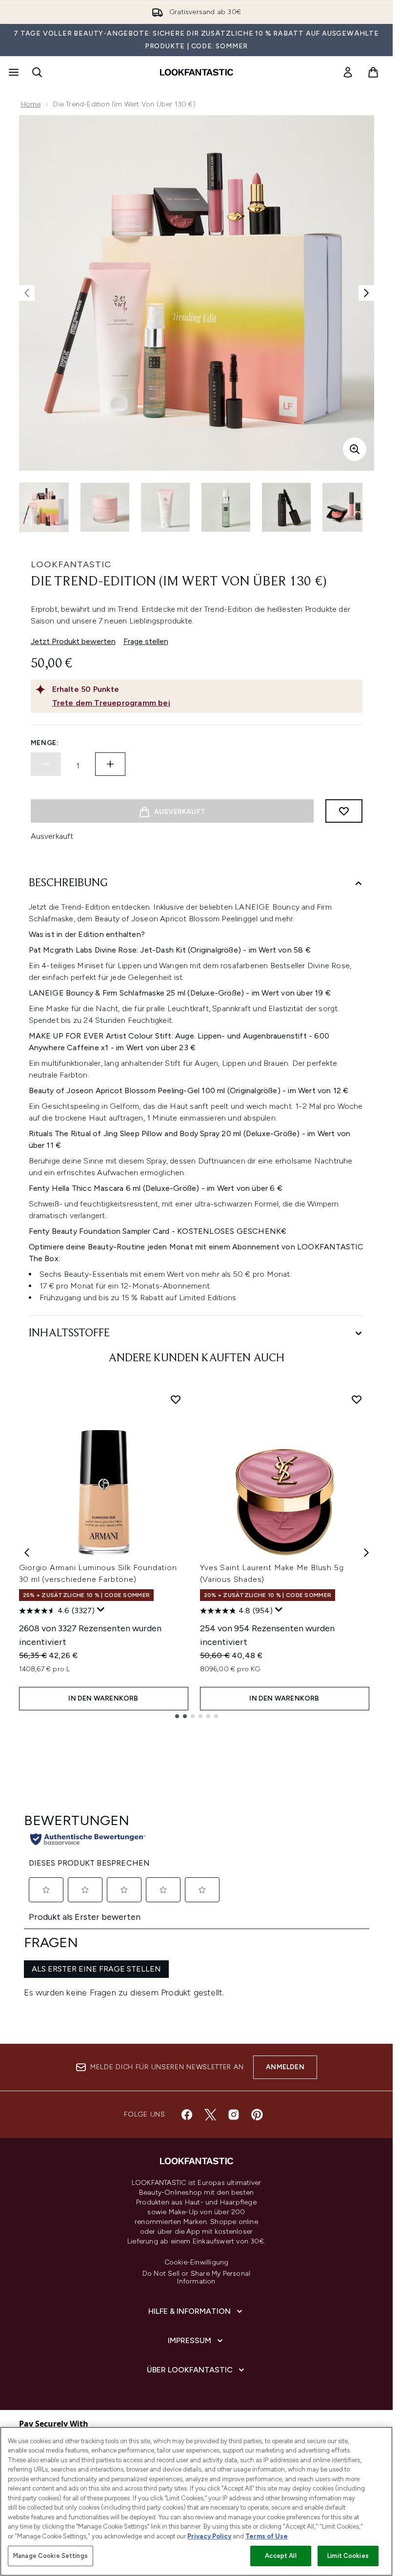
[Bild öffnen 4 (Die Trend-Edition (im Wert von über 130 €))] (226, 507)
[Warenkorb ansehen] (373, 72)
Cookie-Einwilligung (197, 2263)
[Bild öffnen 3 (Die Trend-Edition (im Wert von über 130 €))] (165, 507)
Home (31, 104)
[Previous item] (27, 1553)
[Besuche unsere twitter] (210, 2115)
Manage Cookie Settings (50, 2556)
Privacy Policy (209, 2536)
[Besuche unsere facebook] (187, 2115)
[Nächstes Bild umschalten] (366, 293)
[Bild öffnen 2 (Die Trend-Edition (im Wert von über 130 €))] (105, 507)
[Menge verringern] (46, 764)
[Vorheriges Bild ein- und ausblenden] (27, 293)
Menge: (45, 743)
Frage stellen (146, 641)
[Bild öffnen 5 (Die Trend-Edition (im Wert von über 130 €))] (286, 507)
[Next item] (366, 1553)
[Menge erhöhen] (110, 764)
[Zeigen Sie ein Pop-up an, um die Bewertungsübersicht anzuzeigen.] (101, 1610)
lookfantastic (71, 564)
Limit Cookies (348, 2556)
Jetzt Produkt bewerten (73, 641)
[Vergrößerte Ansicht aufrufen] (355, 449)
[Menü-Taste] (13, 72)
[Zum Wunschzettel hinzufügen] (344, 811)
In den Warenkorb (103, 1698)
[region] (196, 2501)
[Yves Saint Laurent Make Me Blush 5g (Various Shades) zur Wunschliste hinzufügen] (357, 1399)
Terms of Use (267, 2536)
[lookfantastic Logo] (197, 72)
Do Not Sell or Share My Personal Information (196, 2278)
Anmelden (285, 2067)
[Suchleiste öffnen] (37, 72)
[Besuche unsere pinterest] (257, 2115)
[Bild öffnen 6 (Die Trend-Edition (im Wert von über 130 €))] (347, 507)
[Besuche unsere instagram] (234, 2115)
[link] (348, 72)
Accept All (280, 2556)
